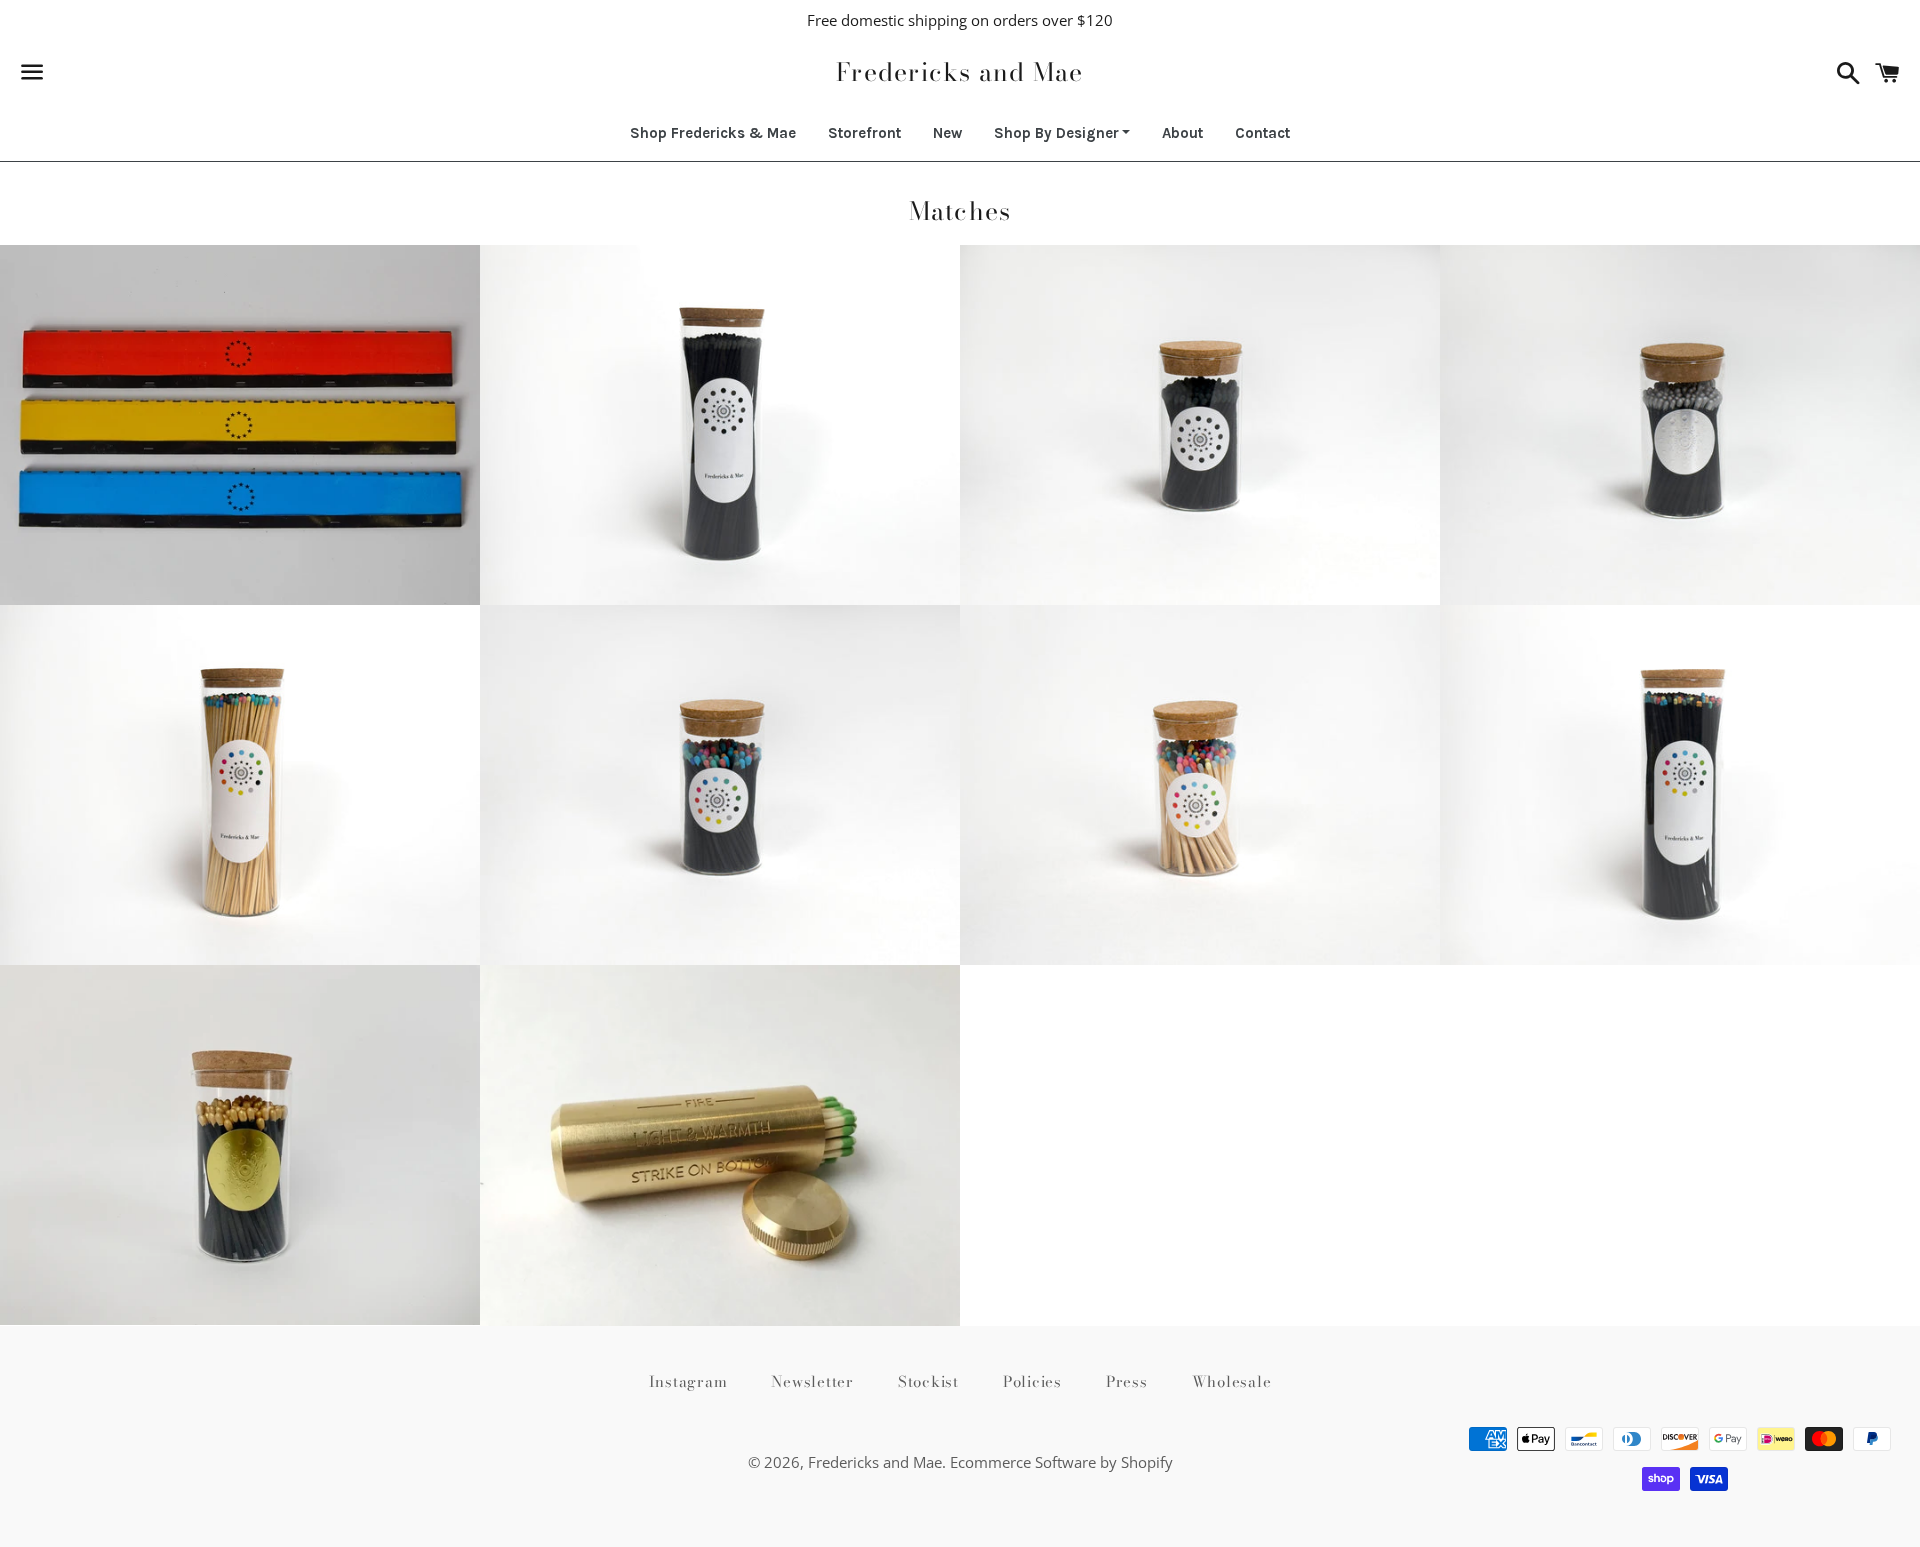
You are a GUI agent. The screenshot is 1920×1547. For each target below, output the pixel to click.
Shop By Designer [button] (1056, 133)
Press (1127, 1381)
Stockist (928, 1381)
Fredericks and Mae (960, 72)
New (947, 133)
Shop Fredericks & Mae (713, 133)
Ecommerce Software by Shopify (1061, 1462)
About (1182, 133)
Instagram (688, 1381)
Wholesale (1232, 1381)
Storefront (864, 133)
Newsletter (812, 1381)
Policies (1032, 1381)
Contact (1262, 133)
